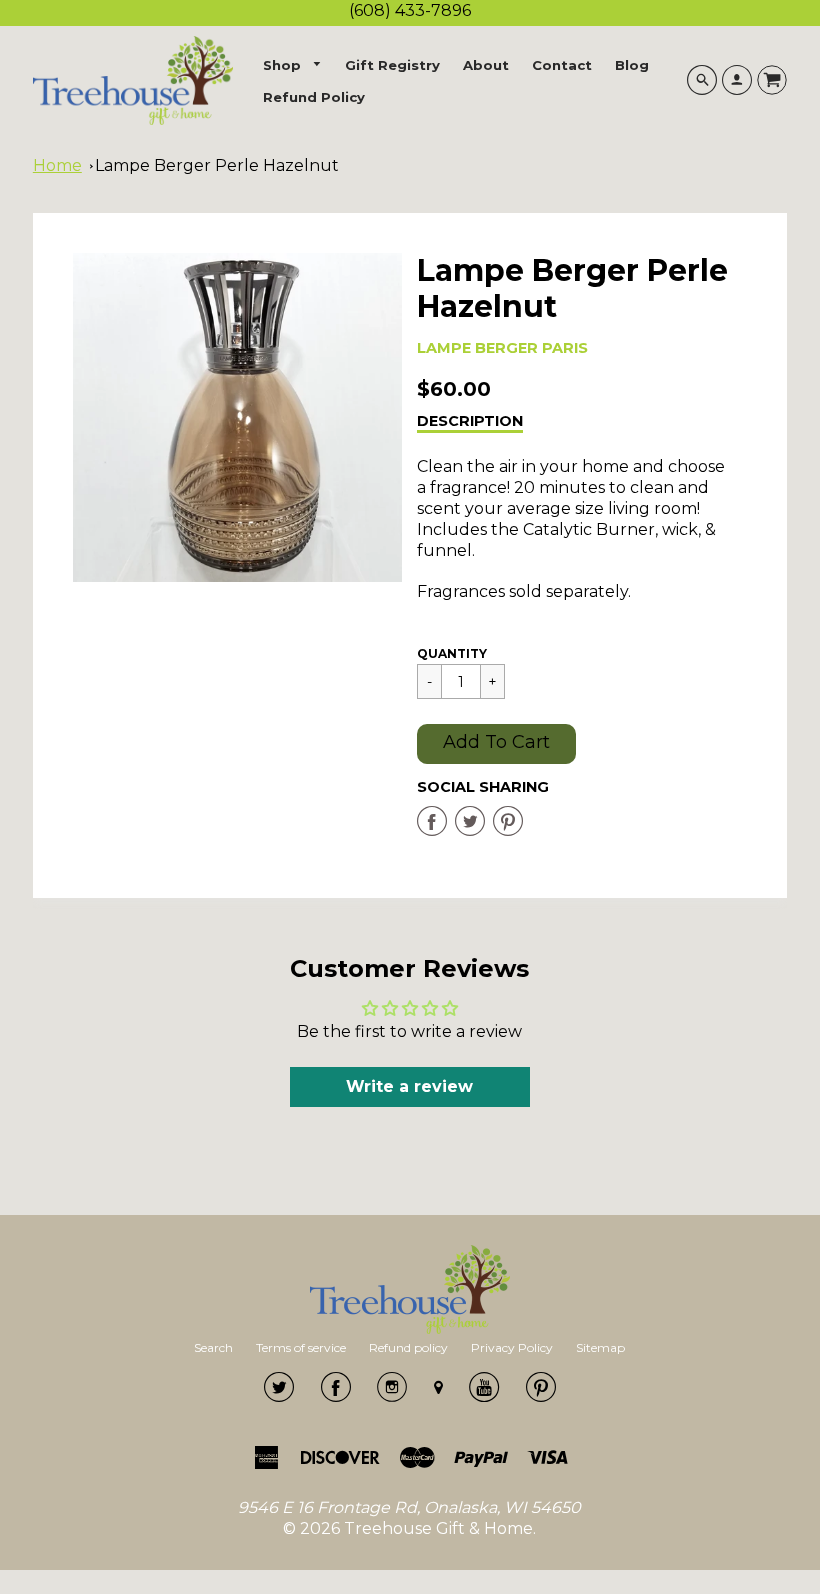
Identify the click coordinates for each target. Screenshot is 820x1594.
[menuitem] (293, 65)
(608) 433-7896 (410, 10)
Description (470, 421)
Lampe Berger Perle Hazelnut (217, 165)
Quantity (452, 653)
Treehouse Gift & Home (438, 1528)
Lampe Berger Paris (502, 348)
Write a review (409, 1086)
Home (57, 165)
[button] (496, 744)
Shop (284, 65)
